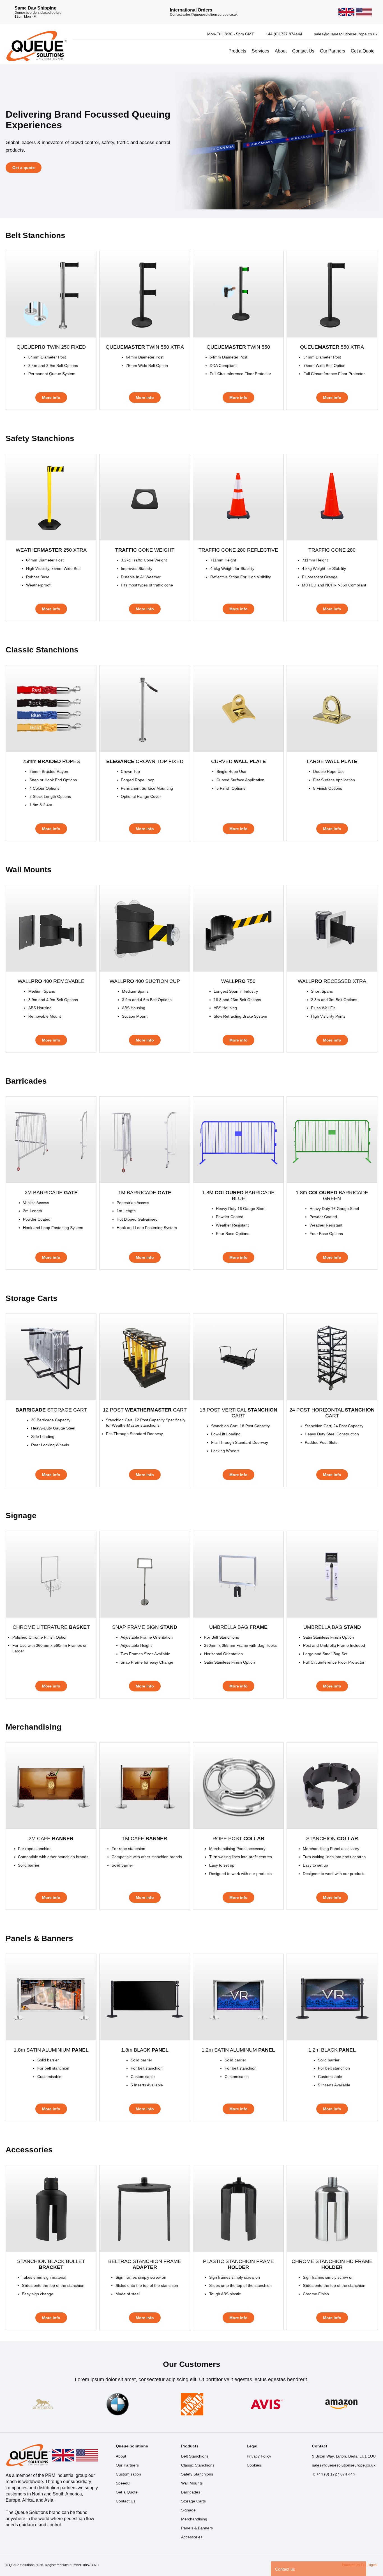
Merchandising (194, 2519)
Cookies (254, 2465)
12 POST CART (145, 1410)
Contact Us (303, 51)
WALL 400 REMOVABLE (51, 981)
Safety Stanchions (197, 2474)
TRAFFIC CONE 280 (332, 550)
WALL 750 (238, 981)
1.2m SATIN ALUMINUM (238, 2050)
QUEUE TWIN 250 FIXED (51, 347)
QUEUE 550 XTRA (332, 347)
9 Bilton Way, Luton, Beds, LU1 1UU (344, 2456)
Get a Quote (363, 51)
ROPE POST (238, 1839)
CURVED (238, 761)
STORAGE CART (51, 1410)
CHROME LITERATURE (51, 1627)
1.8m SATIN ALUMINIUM (51, 2050)
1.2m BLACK (332, 2050)
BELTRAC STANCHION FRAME (145, 2264)
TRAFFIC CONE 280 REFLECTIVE (238, 550)
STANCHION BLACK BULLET (51, 2264)
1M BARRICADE (145, 1193)
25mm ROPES (51, 761)
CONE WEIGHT (145, 550)
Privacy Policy (259, 2456)
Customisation (128, 2474)
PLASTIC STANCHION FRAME (238, 2264)
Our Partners (333, 51)
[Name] (43, 2404)
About (281, 51)
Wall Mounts (192, 2483)
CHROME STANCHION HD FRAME (332, 2264)
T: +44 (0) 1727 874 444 (334, 2474)
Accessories (192, 2537)
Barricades (191, 2492)
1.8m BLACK (145, 2050)
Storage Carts (193, 2501)
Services (260, 51)
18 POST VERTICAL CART (238, 1413)
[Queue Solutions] (36, 46)
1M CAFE (145, 1839)
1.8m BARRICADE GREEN (332, 1195)
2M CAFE (51, 1839)
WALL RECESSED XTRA (332, 981)
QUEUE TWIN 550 (238, 347)
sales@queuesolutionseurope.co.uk (344, 2465)
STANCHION (332, 1839)
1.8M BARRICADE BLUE (238, 1195)
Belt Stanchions (195, 2456)
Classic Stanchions (198, 2465)
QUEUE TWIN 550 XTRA (145, 347)
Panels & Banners (197, 2528)
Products (237, 51)
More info (51, 398)
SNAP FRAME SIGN (145, 1627)
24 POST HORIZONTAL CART (332, 1413)
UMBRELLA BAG (238, 1627)
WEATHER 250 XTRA (51, 550)
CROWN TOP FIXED (145, 761)
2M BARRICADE (51, 1193)
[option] (191, 141)
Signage (188, 2510)
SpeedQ (123, 2483)
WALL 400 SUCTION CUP (145, 981)
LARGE (332, 761)
